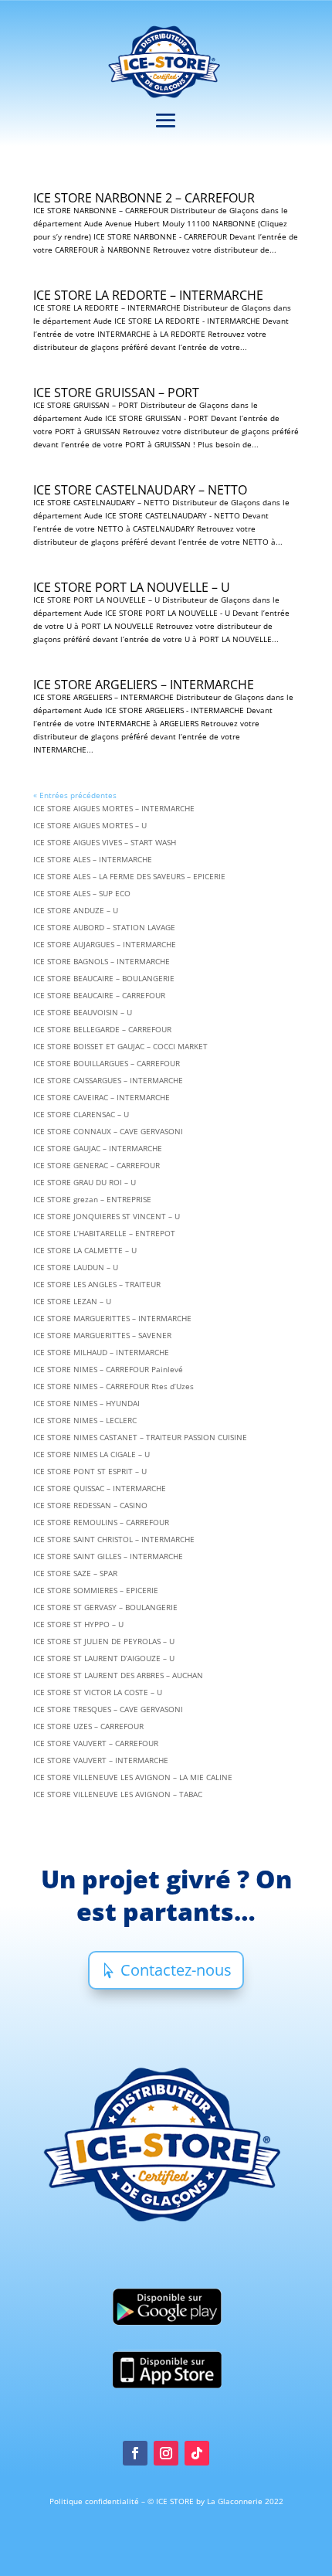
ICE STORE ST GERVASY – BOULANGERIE (105, 1607)
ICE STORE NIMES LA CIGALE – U (91, 1454)
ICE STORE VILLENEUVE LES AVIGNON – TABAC (118, 1794)
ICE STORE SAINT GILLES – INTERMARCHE (108, 1556)
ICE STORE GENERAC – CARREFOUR (97, 1165)
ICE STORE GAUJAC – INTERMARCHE (98, 1148)
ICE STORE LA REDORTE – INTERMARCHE (148, 295)
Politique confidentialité (95, 2501)
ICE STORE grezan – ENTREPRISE (92, 1199)
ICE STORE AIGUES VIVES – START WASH (105, 842)
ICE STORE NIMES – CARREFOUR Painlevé (108, 1369)
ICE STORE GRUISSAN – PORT (116, 393)
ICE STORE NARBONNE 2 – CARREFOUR (144, 198)
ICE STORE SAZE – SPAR (75, 1573)
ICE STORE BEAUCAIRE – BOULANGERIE (104, 978)
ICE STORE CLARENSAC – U (81, 1114)
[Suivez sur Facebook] (135, 2453)
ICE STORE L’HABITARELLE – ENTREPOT (104, 1233)
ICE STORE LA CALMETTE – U (85, 1250)
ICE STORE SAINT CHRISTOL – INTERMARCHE (114, 1539)
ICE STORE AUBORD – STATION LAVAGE (104, 927)
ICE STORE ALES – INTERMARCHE (93, 859)
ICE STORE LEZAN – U (72, 1301)
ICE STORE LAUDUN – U (76, 1267)
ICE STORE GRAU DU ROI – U (85, 1182)
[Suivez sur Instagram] (166, 2453)
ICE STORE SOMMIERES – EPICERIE (96, 1590)
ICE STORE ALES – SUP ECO (82, 893)
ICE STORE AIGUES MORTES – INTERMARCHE (114, 808)
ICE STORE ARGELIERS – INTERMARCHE (144, 685)
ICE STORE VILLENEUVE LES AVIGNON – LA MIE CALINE (133, 1777)
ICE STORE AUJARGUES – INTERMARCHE (105, 944)
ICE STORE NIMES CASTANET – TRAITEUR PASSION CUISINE (140, 1437)
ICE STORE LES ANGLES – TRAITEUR (97, 1284)
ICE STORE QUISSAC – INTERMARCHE (100, 1488)
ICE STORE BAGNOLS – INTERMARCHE (102, 961)
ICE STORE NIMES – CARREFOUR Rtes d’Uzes (113, 1386)
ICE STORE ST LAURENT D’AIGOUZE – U (104, 1658)
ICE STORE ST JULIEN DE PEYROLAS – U (104, 1641)
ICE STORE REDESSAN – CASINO (90, 1505)
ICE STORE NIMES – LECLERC (85, 1420)
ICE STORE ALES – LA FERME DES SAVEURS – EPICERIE (129, 876)
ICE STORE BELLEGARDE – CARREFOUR (102, 1029)
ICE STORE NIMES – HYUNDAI (86, 1403)
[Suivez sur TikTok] (197, 2453)
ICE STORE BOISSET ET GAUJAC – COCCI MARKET (120, 1046)
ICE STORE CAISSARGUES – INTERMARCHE (108, 1080)
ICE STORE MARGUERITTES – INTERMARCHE (112, 1318)
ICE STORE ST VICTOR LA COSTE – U (98, 1692)
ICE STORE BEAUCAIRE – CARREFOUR (99, 995)
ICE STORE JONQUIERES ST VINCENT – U (107, 1216)
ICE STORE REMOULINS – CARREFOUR (101, 1522)
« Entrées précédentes (75, 795)
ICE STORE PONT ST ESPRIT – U (90, 1471)
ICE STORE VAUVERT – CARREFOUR (96, 1743)
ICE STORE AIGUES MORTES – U (90, 825)
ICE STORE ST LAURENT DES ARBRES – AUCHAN (118, 1675)
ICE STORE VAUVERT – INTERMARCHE (101, 1760)
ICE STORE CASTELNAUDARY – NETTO (140, 490)
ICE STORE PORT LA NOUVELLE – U (132, 587)
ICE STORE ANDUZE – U (76, 910)
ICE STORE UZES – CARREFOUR (88, 1726)
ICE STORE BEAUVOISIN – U (83, 1012)
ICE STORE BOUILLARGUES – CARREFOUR (107, 1063)
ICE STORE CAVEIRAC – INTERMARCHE (102, 1097)
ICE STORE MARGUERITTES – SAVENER (102, 1335)
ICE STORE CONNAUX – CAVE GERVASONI (108, 1131)
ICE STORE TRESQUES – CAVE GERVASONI (108, 1709)
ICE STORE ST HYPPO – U (78, 1624)
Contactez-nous (176, 1970)
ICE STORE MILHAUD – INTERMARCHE (101, 1352)
